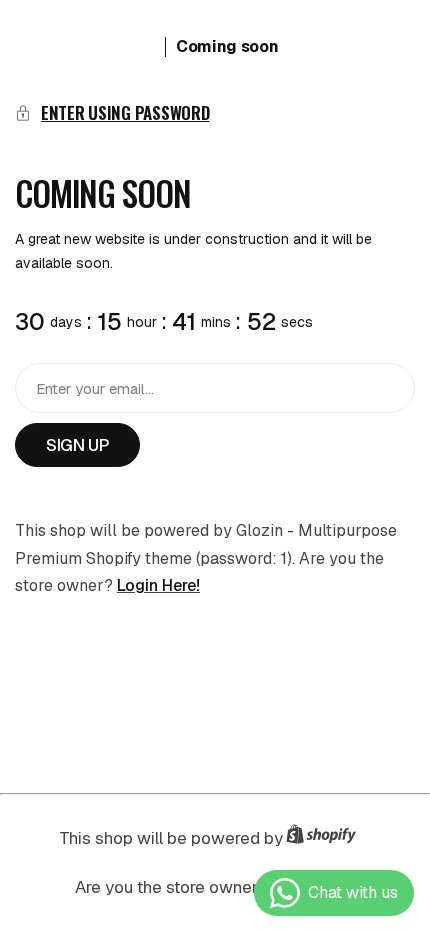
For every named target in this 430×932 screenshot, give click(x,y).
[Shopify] (327, 838)
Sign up (77, 445)
